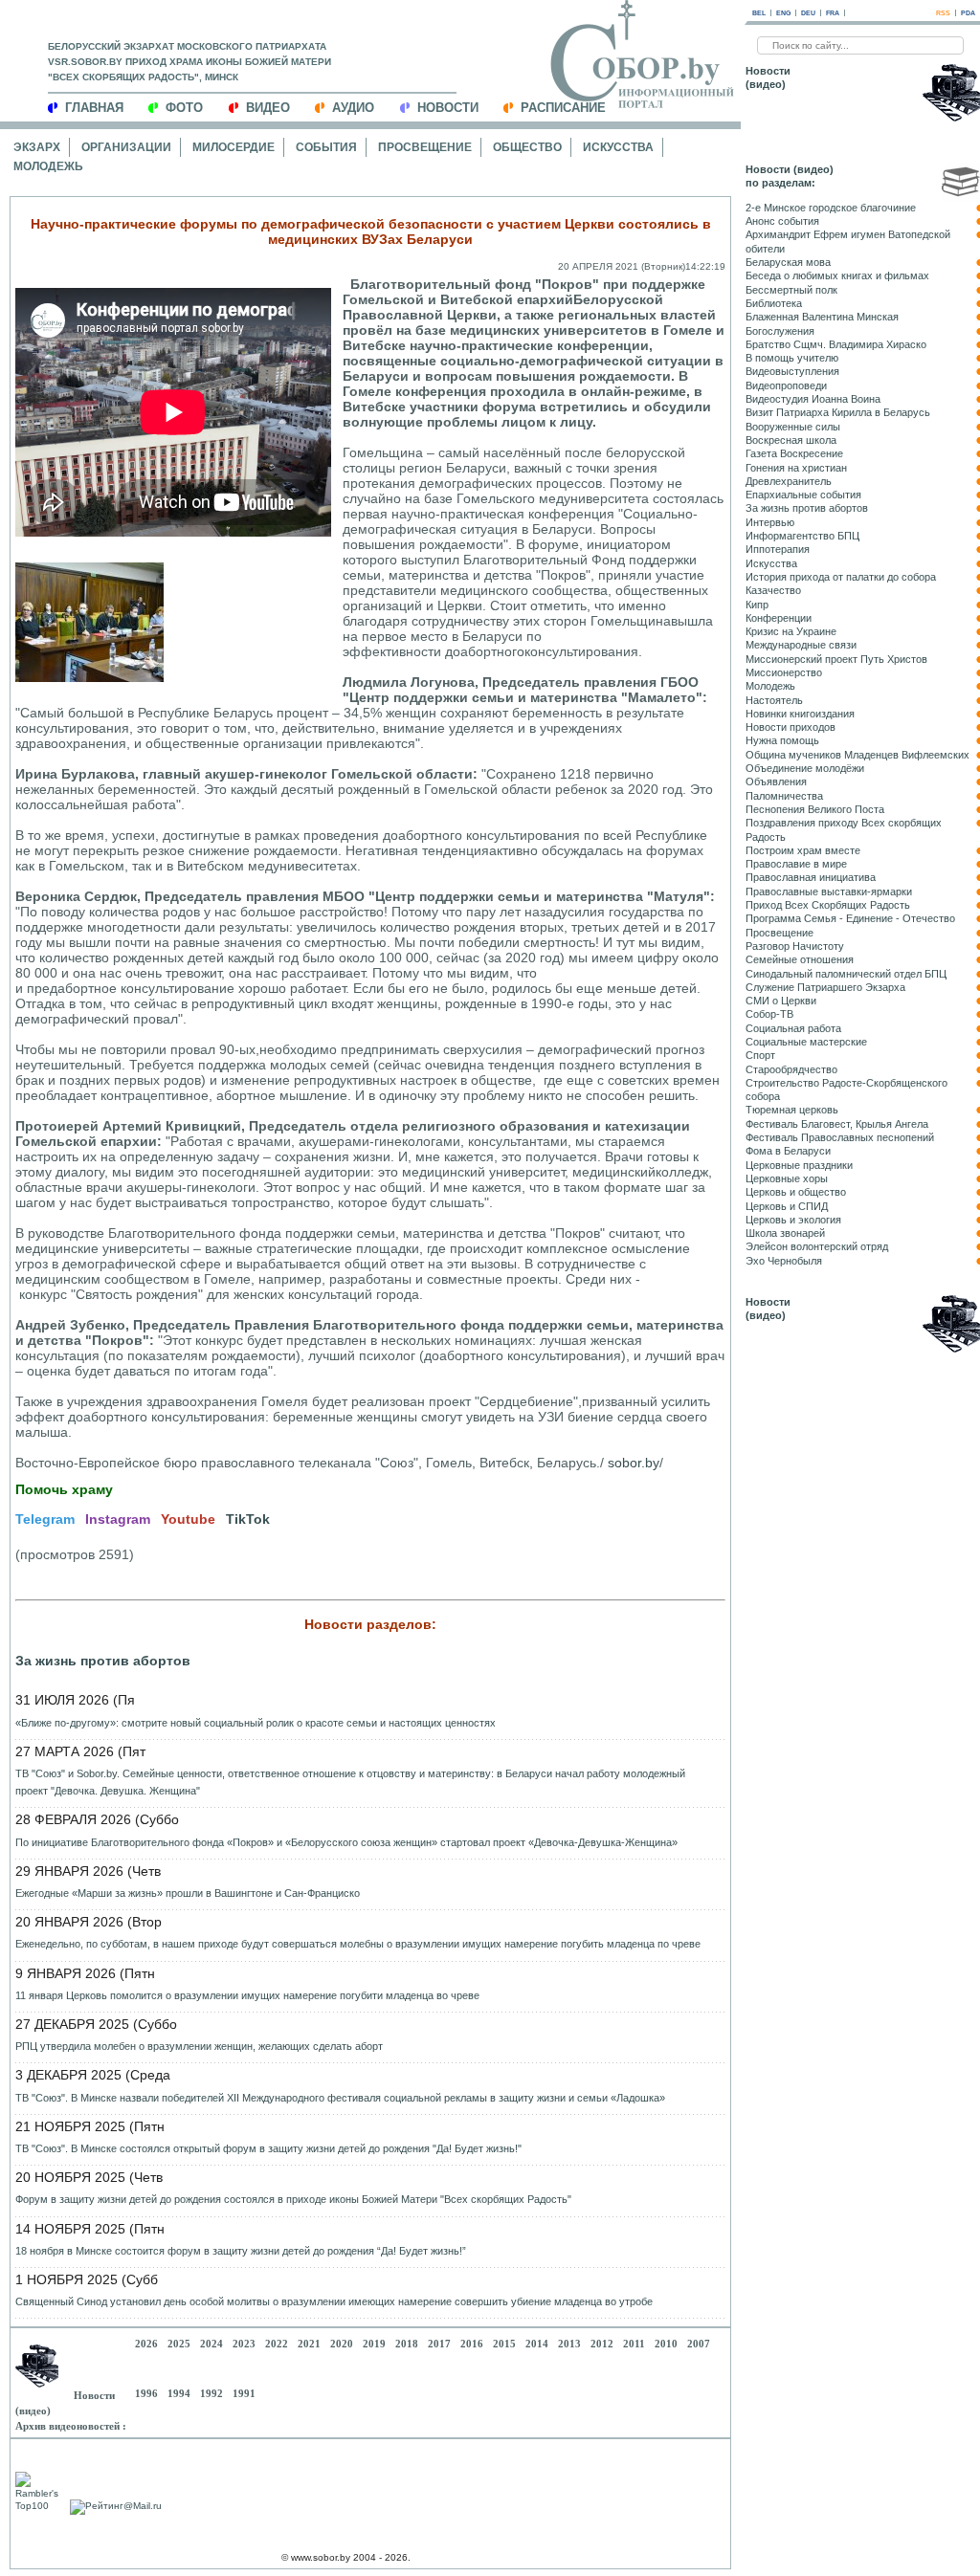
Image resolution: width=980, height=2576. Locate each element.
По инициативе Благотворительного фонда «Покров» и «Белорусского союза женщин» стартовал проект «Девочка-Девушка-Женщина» (346, 1842)
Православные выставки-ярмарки (829, 892)
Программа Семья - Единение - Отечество (850, 918)
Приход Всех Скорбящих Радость (828, 905)
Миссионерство (784, 672)
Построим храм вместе (803, 850)
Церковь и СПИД (787, 1206)
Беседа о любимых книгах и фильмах (837, 275)
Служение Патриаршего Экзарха (825, 987)
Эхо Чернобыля (784, 1261)
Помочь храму (64, 1489)
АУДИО (353, 108)
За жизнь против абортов (103, 1661)
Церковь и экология (793, 1220)
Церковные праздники (799, 1165)
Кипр (757, 605)
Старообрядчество (791, 1069)
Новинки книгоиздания (800, 714)
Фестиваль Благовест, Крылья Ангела (837, 1124)
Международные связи (801, 645)
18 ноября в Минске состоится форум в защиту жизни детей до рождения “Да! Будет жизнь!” (241, 2251)
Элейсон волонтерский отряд (817, 1246)
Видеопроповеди (786, 385)
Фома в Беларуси (788, 1151)
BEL (759, 13)
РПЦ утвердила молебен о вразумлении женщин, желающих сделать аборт (199, 2046)
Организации (126, 147)
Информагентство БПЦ (802, 536)
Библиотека (774, 303)
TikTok (248, 1519)
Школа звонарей (785, 1233)
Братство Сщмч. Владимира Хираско (836, 344)
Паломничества (784, 796)
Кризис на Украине (791, 631)
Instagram (118, 1519)
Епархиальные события (803, 495)
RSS (943, 13)
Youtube (188, 1519)
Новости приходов (791, 727)
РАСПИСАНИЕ (563, 108)
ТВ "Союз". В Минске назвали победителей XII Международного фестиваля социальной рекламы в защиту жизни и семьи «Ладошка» (340, 2098)
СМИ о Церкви (781, 1001)
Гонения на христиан (796, 468)
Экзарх (37, 147)
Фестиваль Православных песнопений (840, 1137)
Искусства (618, 147)
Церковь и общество (796, 1192)
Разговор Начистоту (795, 946)
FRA (833, 13)
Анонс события (782, 221)
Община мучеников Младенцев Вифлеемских (857, 755)
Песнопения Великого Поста (815, 809)
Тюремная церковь (792, 1110)
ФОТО (184, 108)
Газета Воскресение (794, 453)
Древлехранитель (789, 481)
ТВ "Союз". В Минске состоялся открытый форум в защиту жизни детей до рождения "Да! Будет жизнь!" (268, 2148)
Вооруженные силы (793, 427)
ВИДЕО (268, 108)
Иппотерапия (778, 549)
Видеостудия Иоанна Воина (813, 399)
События (326, 147)
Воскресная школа (791, 440)
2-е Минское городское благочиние (831, 208)
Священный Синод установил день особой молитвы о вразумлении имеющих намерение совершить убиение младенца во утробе (334, 2301)
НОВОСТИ (448, 108)
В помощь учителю (792, 358)
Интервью (770, 522)
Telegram (45, 1519)
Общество (527, 147)
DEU (808, 13)
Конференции (779, 618)
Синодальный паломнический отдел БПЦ (846, 974)
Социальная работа (793, 1028)
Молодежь (48, 166)
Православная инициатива (811, 877)
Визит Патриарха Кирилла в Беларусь (838, 412)
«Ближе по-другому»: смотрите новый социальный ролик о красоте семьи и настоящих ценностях (256, 1723)
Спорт (760, 1055)
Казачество (773, 590)
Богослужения (780, 331)
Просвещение (425, 147)
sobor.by (634, 1463)
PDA (968, 13)
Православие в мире (796, 864)
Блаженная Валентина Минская (822, 317)
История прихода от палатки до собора (841, 577)
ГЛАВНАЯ (94, 108)
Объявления (776, 782)
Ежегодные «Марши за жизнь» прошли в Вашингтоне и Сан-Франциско (188, 1893)
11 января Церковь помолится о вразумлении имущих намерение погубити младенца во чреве (247, 1995)
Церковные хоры (787, 1178)
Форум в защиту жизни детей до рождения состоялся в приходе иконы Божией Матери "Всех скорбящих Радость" (293, 2199)
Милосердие (234, 147)
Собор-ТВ (769, 1014)
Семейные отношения (800, 959)
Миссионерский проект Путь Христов (836, 659)
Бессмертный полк (791, 290)
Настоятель (774, 700)
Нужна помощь (782, 740)
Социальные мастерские (806, 1042)
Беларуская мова (788, 262)
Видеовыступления (792, 371)
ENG (783, 13)
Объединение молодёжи (805, 768)
